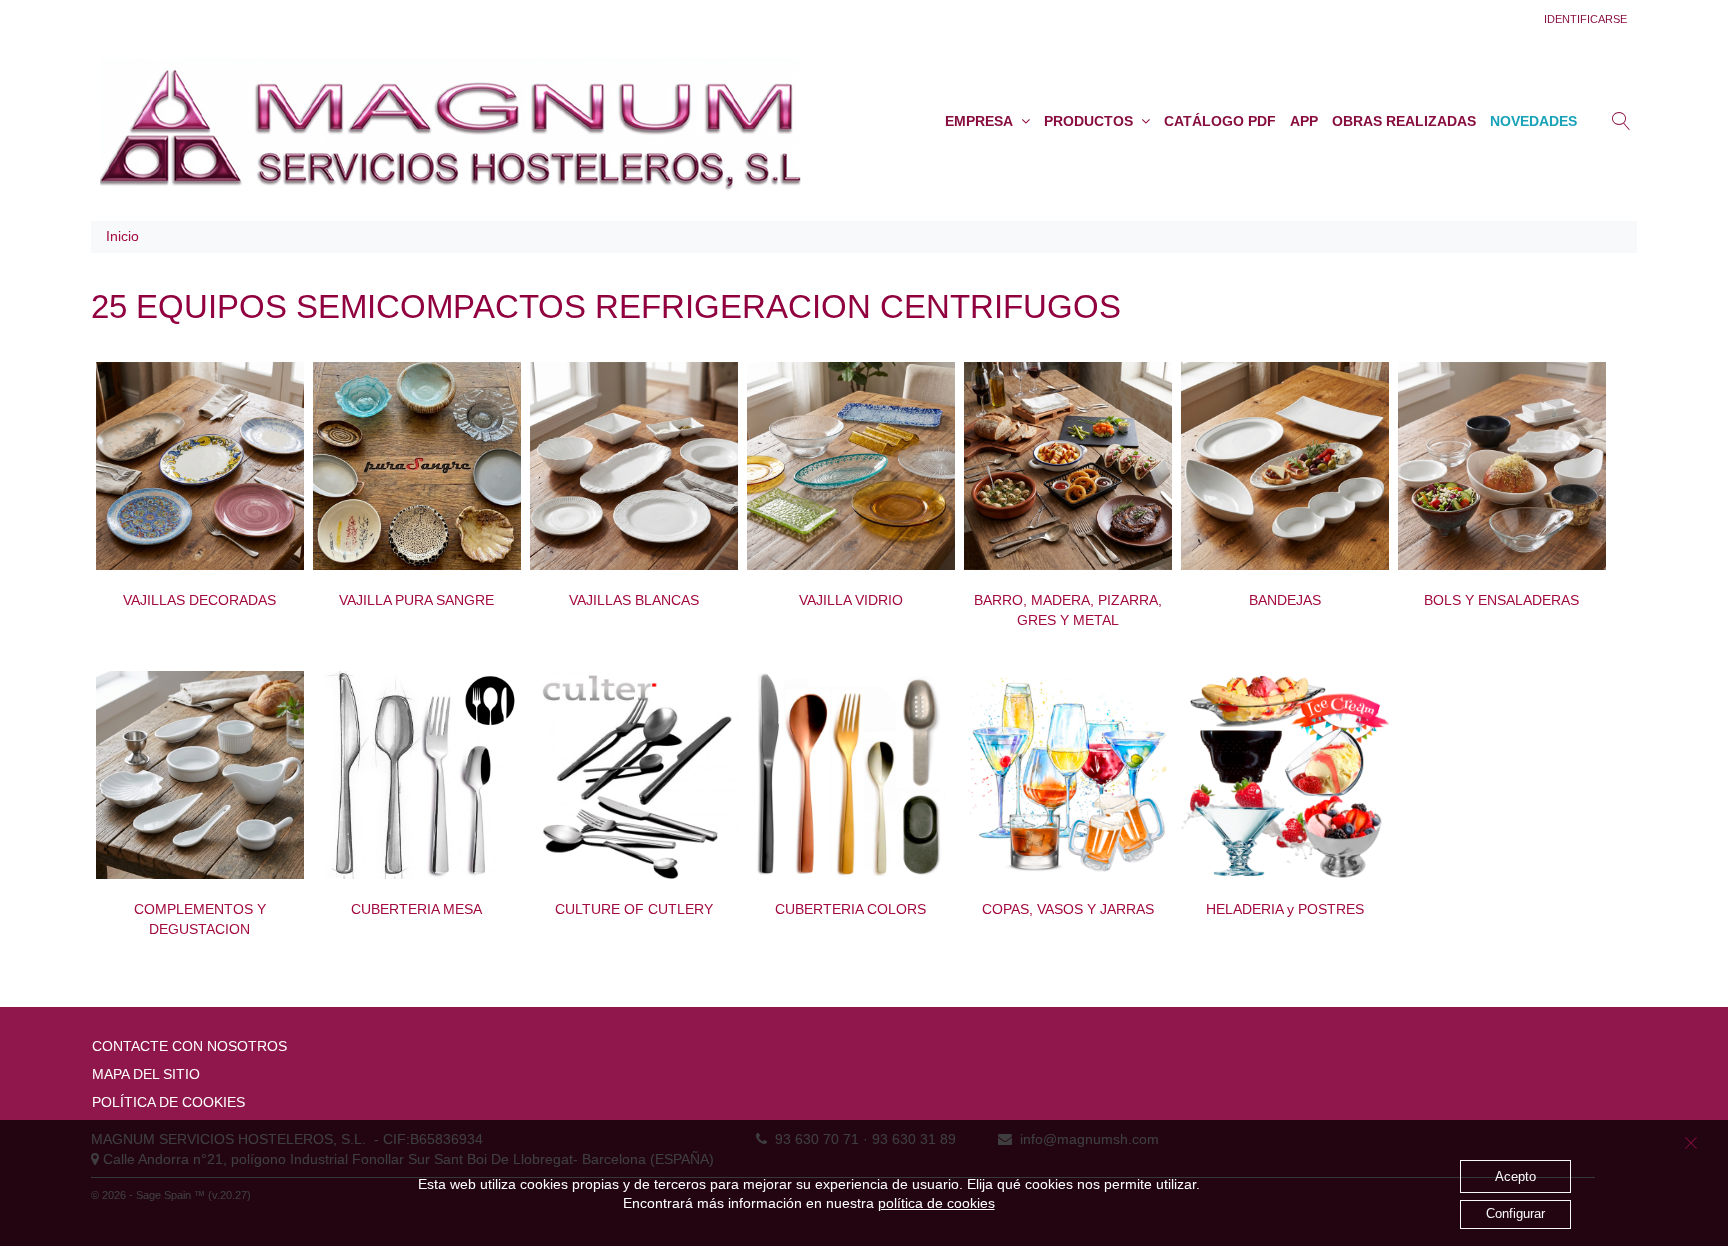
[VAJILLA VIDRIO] (851, 466)
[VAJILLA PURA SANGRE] (417, 466)
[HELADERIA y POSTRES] (1285, 775)
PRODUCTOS (1092, 121)
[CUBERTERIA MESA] (417, 775)
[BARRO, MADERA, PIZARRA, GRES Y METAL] (1068, 466)
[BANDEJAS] (1285, 466)
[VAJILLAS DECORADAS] (200, 466)
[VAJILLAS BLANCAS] (634, 466)
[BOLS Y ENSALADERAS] (1502, 466)
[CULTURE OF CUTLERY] (634, 775)
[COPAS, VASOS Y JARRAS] (1068, 775)
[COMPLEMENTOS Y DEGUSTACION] (200, 775)
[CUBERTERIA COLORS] (851, 775)
